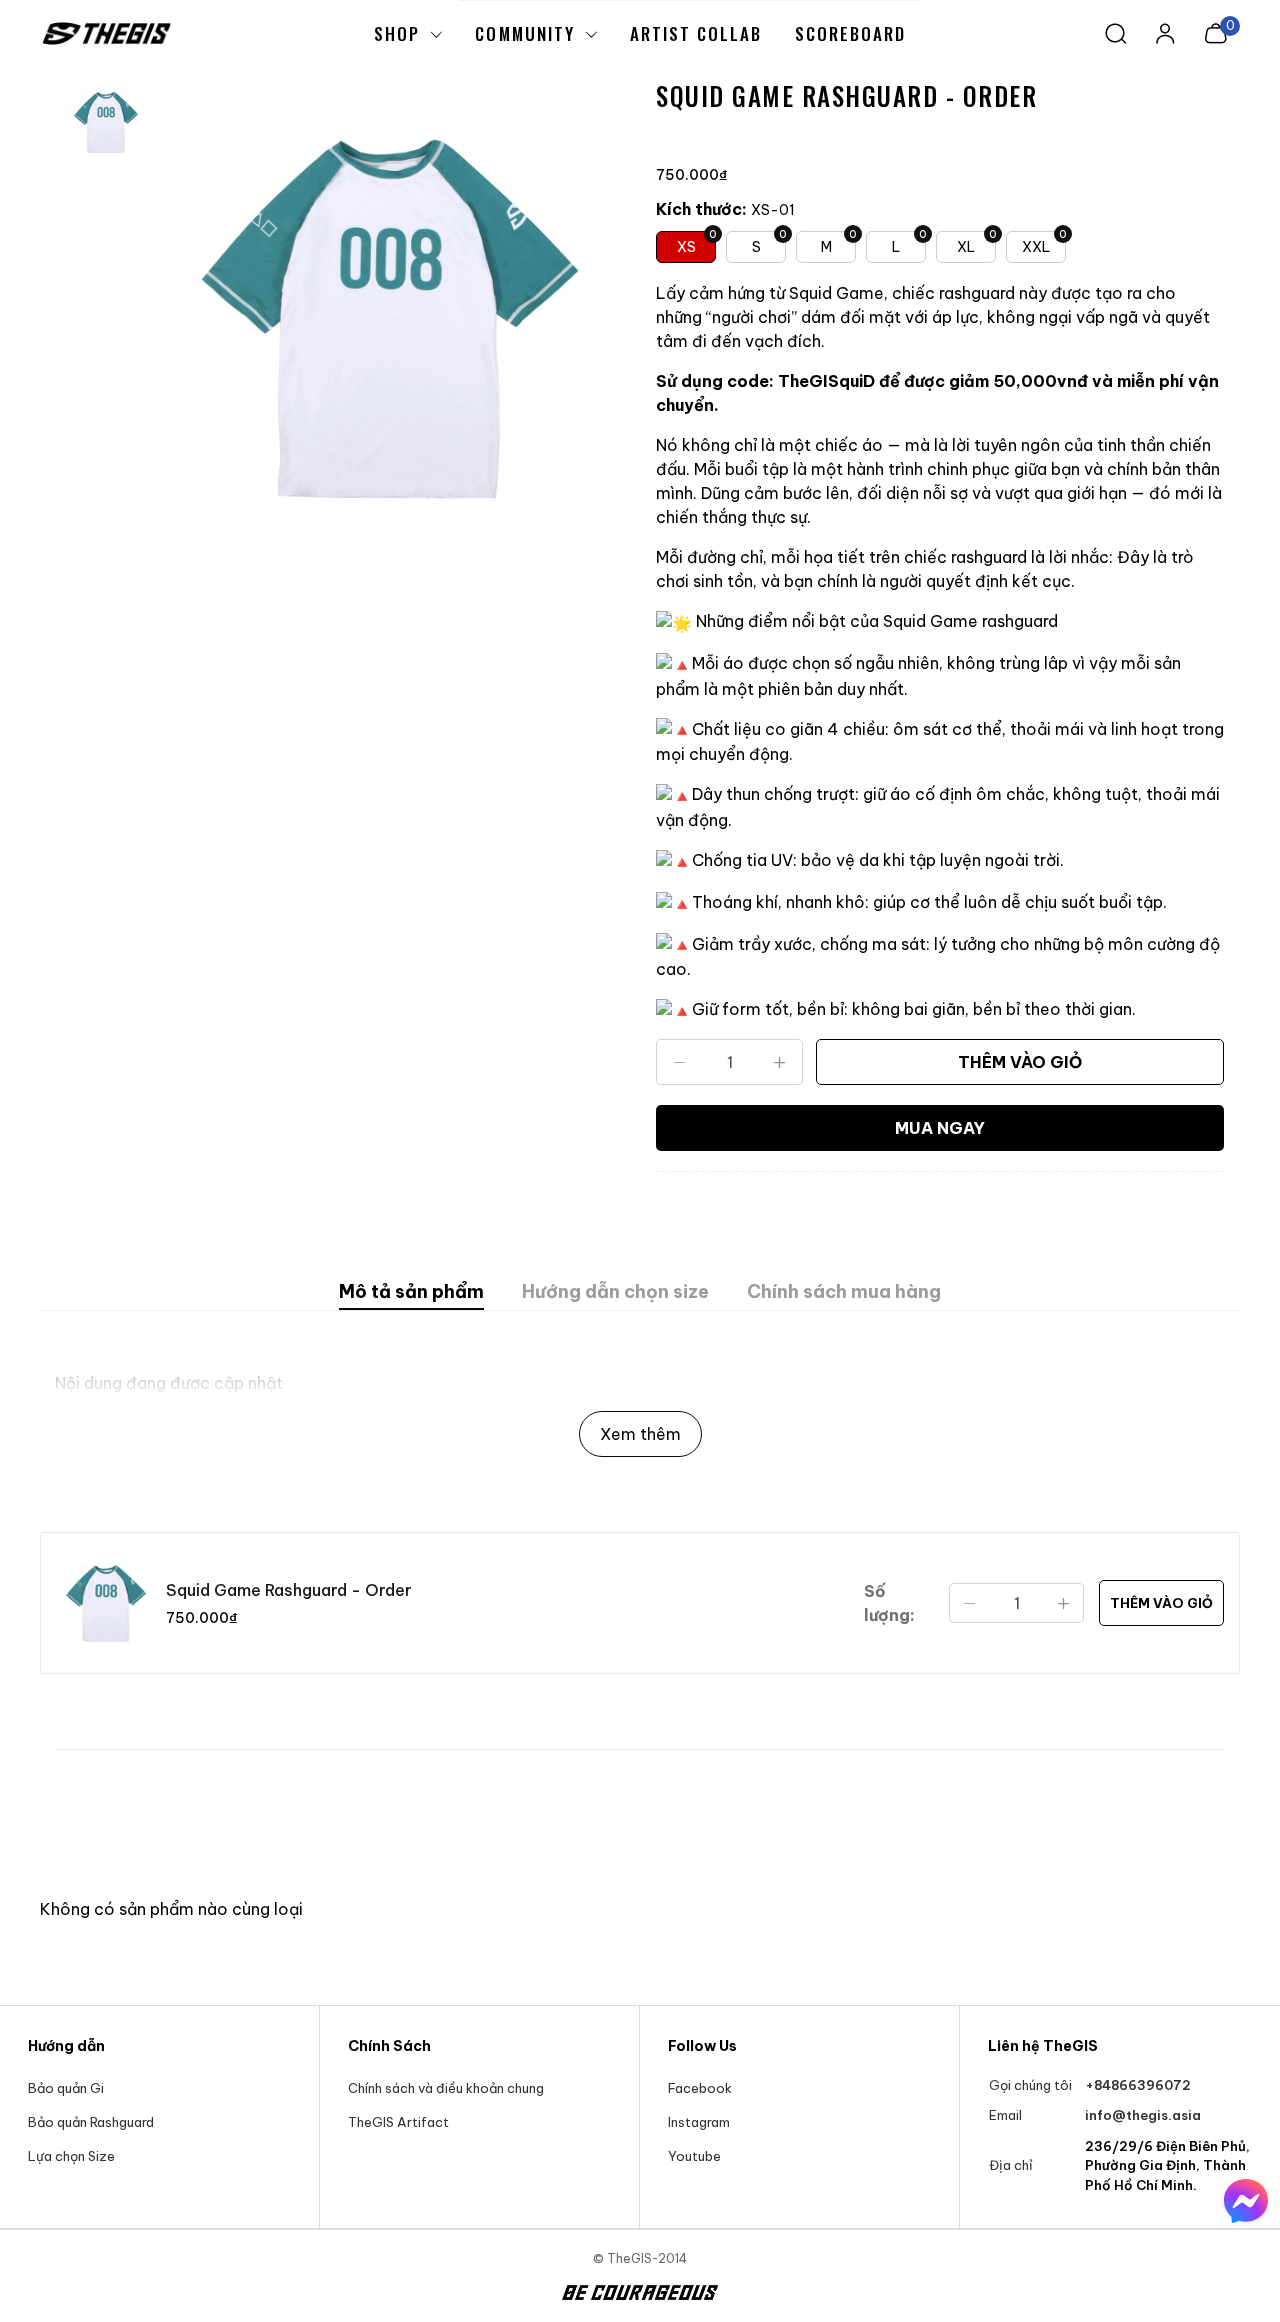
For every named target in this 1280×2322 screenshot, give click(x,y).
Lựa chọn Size (71, 2156)
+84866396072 (1138, 2085)
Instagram (699, 2122)
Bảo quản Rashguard (91, 2122)
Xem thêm (640, 1434)
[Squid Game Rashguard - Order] (390, 316)
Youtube (694, 2156)
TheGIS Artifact (398, 2122)
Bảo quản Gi (66, 2088)
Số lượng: (889, 1603)
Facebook (700, 2088)
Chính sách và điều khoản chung (446, 2088)
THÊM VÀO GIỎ (1020, 1062)
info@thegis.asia (1143, 2115)
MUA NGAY (940, 1128)
